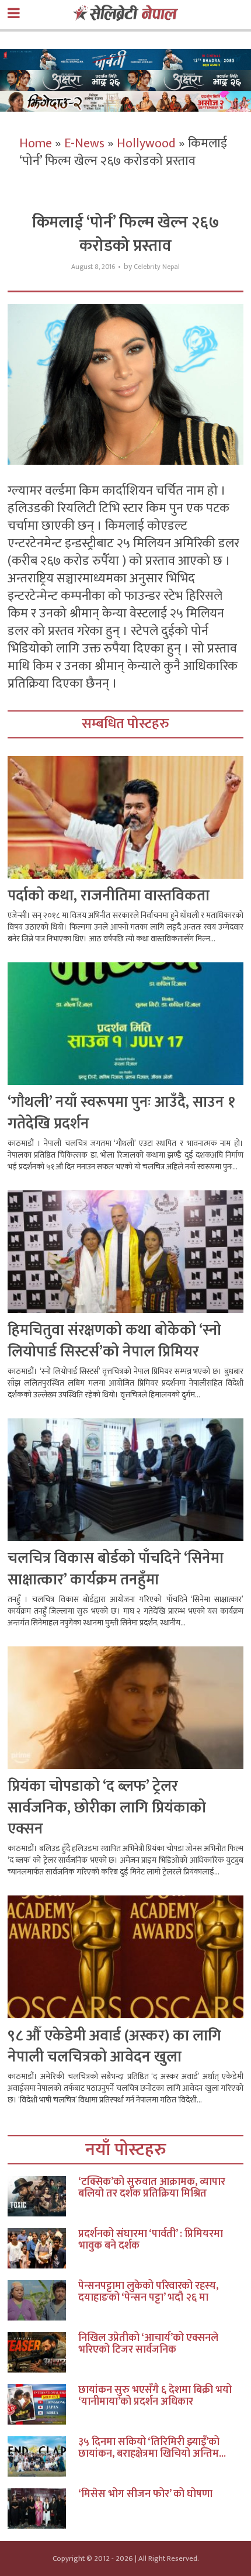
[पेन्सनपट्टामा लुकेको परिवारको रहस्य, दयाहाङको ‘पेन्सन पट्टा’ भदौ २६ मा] (43, 2300)
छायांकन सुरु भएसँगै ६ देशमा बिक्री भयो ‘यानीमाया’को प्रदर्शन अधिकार (155, 2396)
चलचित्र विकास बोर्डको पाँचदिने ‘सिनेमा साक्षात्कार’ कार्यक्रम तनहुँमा (116, 1569)
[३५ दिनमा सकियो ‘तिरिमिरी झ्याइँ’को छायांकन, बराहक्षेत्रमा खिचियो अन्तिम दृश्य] (43, 2456)
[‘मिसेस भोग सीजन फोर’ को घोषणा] (43, 2508)
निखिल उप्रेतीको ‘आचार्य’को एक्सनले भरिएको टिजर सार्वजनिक (148, 2344)
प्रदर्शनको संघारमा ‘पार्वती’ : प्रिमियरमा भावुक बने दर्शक (151, 2240)
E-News (84, 144)
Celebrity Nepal (157, 267)
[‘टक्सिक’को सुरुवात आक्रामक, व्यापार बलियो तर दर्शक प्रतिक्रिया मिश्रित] (43, 2196)
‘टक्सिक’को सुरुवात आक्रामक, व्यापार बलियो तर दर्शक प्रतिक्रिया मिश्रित (152, 2188)
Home (36, 144)
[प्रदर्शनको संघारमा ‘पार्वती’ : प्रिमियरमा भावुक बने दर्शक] (43, 2248)
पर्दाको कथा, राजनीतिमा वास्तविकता (109, 896)
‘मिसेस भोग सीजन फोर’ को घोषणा (145, 2494)
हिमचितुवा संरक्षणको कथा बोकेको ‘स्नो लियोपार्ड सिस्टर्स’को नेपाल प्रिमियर (114, 1341)
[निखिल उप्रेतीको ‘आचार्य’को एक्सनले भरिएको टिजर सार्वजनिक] (43, 2352)
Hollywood (146, 144)
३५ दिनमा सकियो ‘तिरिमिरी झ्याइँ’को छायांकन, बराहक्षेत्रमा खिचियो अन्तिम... (152, 2448)
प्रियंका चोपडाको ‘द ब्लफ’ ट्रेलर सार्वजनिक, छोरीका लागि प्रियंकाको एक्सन (107, 1808)
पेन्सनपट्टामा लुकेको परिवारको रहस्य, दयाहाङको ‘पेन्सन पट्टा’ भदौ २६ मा (148, 2292)
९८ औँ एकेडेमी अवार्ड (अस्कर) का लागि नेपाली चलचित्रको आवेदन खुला (114, 2047)
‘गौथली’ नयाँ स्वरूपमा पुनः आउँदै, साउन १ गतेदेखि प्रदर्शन (121, 1113)
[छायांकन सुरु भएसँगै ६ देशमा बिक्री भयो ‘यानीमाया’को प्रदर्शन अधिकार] (43, 2404)
